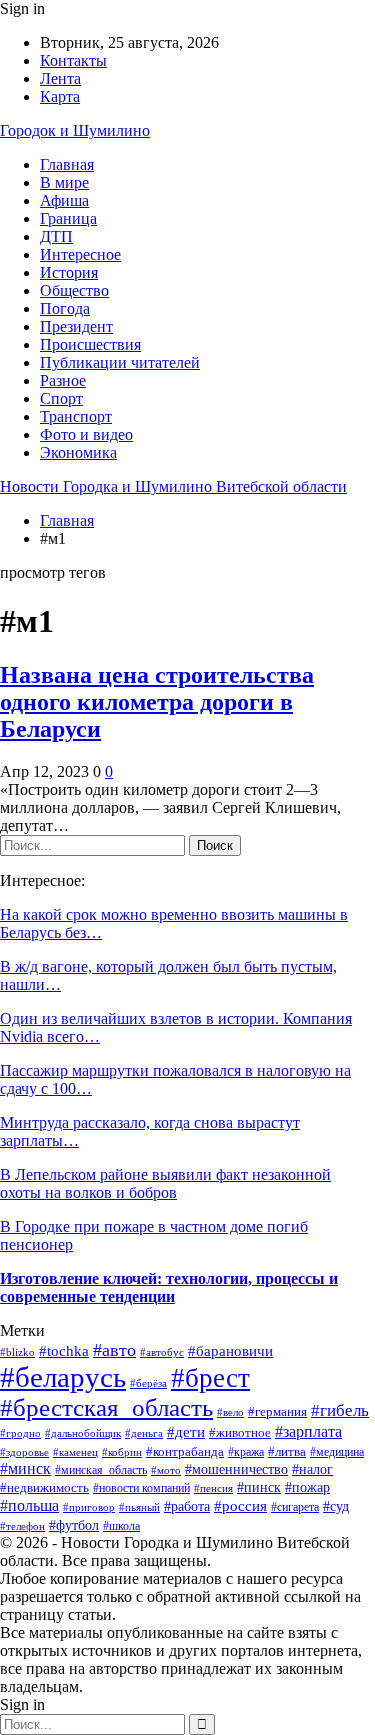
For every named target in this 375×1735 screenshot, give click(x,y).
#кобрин (122, 1452)
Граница (68, 218)
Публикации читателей (120, 362)
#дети (186, 1431)
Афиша (64, 200)
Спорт (61, 398)
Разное (63, 380)
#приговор (89, 1507)
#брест (210, 1378)
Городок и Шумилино (75, 130)
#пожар (307, 1487)
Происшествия (90, 344)
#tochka (64, 1351)
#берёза (148, 1383)
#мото (166, 1470)
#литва (287, 1451)
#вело (230, 1412)
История (69, 272)
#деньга (144, 1433)
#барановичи (230, 1350)
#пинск (259, 1487)
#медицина (337, 1452)
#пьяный (139, 1507)
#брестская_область (106, 1407)
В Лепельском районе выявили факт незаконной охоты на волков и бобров (165, 1183)
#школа (121, 1526)
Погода (65, 308)
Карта (60, 96)
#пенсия (213, 1488)
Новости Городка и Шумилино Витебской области (173, 486)
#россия (240, 1505)
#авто (114, 1350)
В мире (64, 182)
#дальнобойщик (83, 1433)
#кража (246, 1452)
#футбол (74, 1525)
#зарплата (308, 1431)
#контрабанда (185, 1451)
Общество (74, 290)
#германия (277, 1411)
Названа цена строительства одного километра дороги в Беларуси (157, 702)
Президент (76, 326)
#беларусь (63, 1377)
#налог (312, 1469)
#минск (25, 1468)
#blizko (17, 1352)
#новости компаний (141, 1488)
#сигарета (295, 1507)
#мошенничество (236, 1469)
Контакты (73, 60)
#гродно (20, 1433)
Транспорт (76, 416)
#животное (240, 1432)
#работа (187, 1506)
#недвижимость (44, 1487)
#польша (29, 1505)
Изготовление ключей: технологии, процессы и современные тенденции (169, 1287)
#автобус (162, 1352)
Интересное (80, 254)
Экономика (78, 452)
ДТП (56, 236)
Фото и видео (86, 434)
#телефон (22, 1526)
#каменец (75, 1452)
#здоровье (24, 1452)
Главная (67, 164)
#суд (336, 1506)
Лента (60, 78)
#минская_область (101, 1470)
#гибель (340, 1410)
